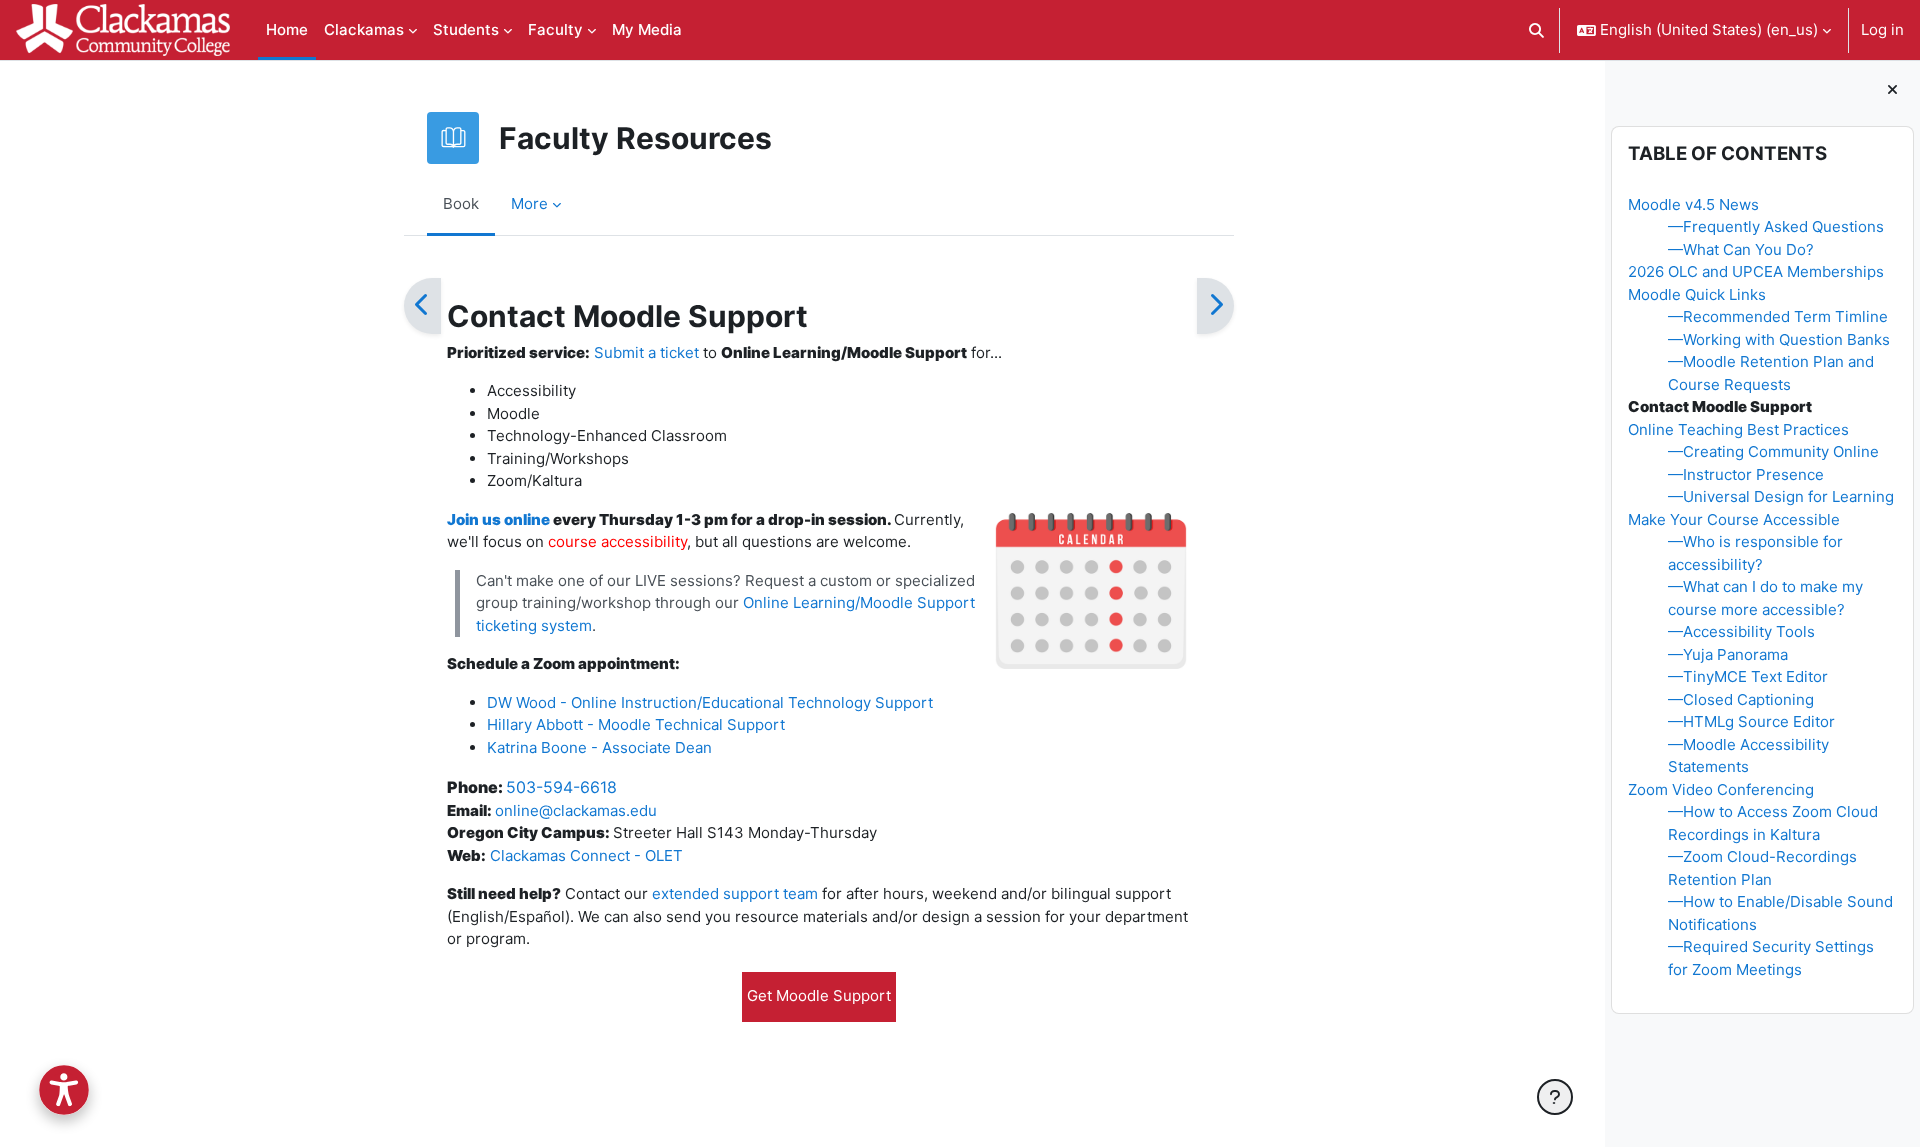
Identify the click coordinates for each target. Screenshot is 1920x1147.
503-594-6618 (561, 787)
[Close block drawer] (1892, 90)
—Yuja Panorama (1728, 654)
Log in (1882, 29)
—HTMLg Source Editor (1751, 721)
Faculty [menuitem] (555, 29)
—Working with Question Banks (1779, 339)
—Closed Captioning (1741, 699)
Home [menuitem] (287, 29)
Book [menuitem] (461, 203)
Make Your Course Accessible (1734, 519)
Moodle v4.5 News (1693, 204)
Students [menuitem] (466, 29)
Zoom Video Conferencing (1721, 789)
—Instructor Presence (1746, 474)
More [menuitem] (529, 203)
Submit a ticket (646, 352)
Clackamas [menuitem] (364, 29)
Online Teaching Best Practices (1738, 429)
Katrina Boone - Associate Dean (601, 747)
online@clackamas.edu (576, 810)
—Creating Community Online (1773, 451)
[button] (1537, 30)
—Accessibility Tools (1741, 631)
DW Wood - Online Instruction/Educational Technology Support (710, 702)
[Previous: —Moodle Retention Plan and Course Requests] (422, 306)
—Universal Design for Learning (1781, 496)
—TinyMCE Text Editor (1748, 676)
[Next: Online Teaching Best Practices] (1215, 306)
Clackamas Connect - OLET (586, 855)
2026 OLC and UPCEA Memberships (1756, 271)
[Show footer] (1555, 1097)
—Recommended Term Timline (1778, 316)
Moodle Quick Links (1697, 294)
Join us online (498, 519)
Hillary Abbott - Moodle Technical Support (636, 724)
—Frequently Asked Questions (1776, 226)
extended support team (735, 893)
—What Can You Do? (1741, 249)
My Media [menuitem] (647, 29)
